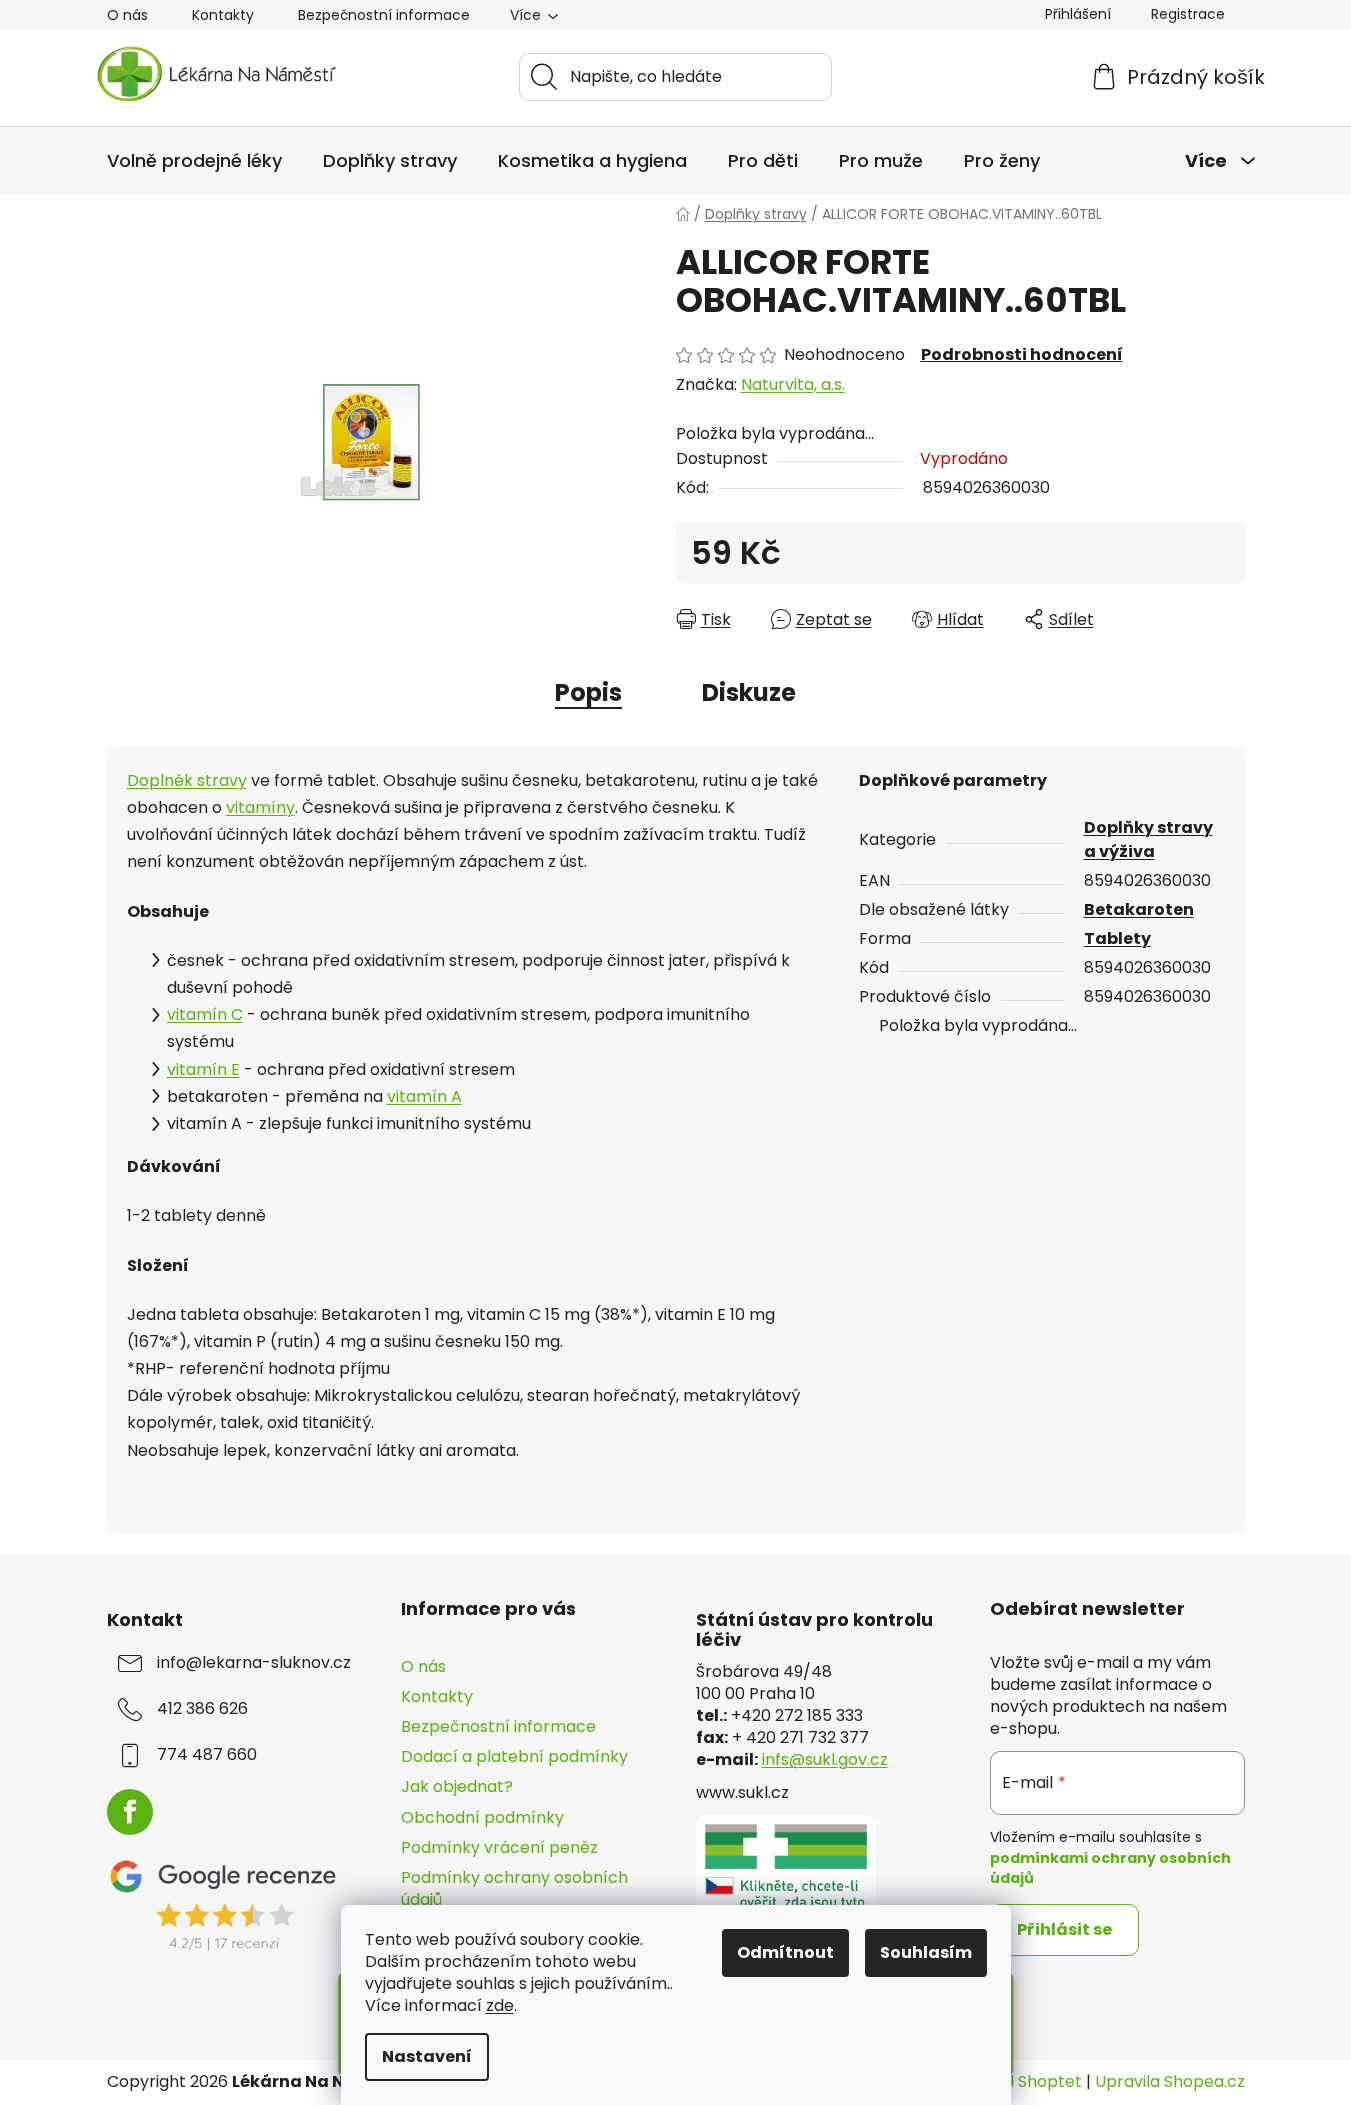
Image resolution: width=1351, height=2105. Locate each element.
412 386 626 (202, 1709)
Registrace (1188, 14)
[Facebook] (130, 1812)
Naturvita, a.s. (793, 384)
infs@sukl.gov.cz (825, 1760)
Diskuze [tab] (749, 692)
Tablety (1117, 938)
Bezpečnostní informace (384, 15)
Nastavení (427, 2056)
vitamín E (203, 1069)
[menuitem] (194, 161)
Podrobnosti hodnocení (1022, 355)
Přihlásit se (1064, 1929)
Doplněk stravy (187, 780)
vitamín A (424, 1096)
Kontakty (223, 15)
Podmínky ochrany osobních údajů (514, 1888)
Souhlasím (926, 1952)
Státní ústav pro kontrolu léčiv (814, 1630)
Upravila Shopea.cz (1170, 2082)
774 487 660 (207, 1755)
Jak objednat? (457, 1786)
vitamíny (260, 807)
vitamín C (205, 1014)
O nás (127, 15)
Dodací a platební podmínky (514, 1756)
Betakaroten (1139, 909)
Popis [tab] (588, 692)
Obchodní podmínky (482, 1817)
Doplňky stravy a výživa (1148, 839)
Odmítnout (785, 1952)
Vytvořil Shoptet (1018, 2082)
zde (500, 2005)
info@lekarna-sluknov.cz (254, 1663)
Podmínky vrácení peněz (499, 1847)
